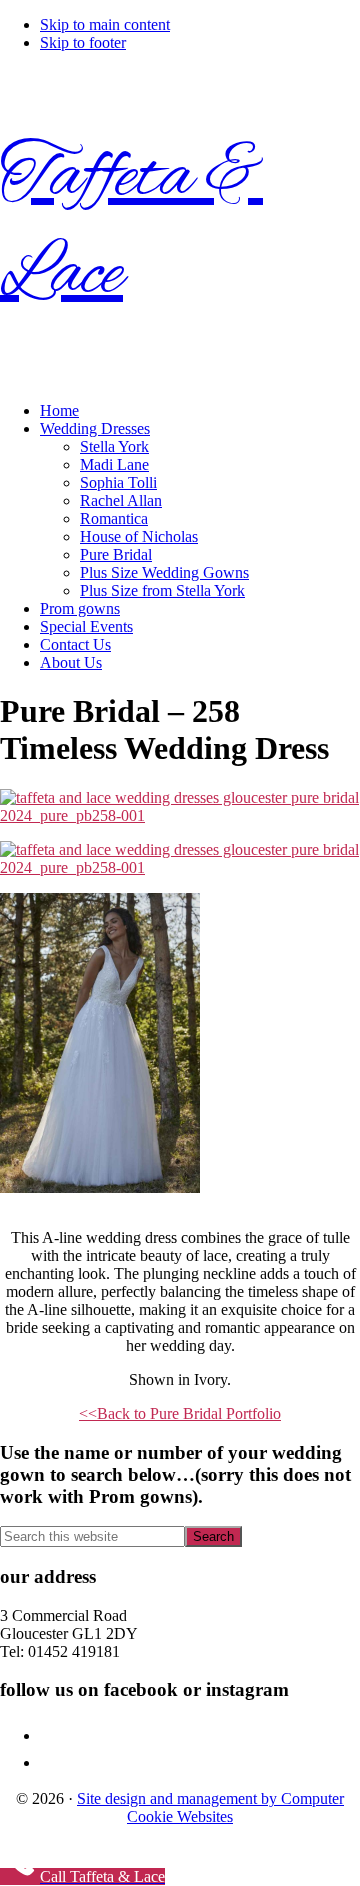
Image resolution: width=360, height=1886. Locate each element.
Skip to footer (83, 42)
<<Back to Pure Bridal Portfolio (180, 1413)
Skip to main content (105, 24)
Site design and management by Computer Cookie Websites (210, 1807)
